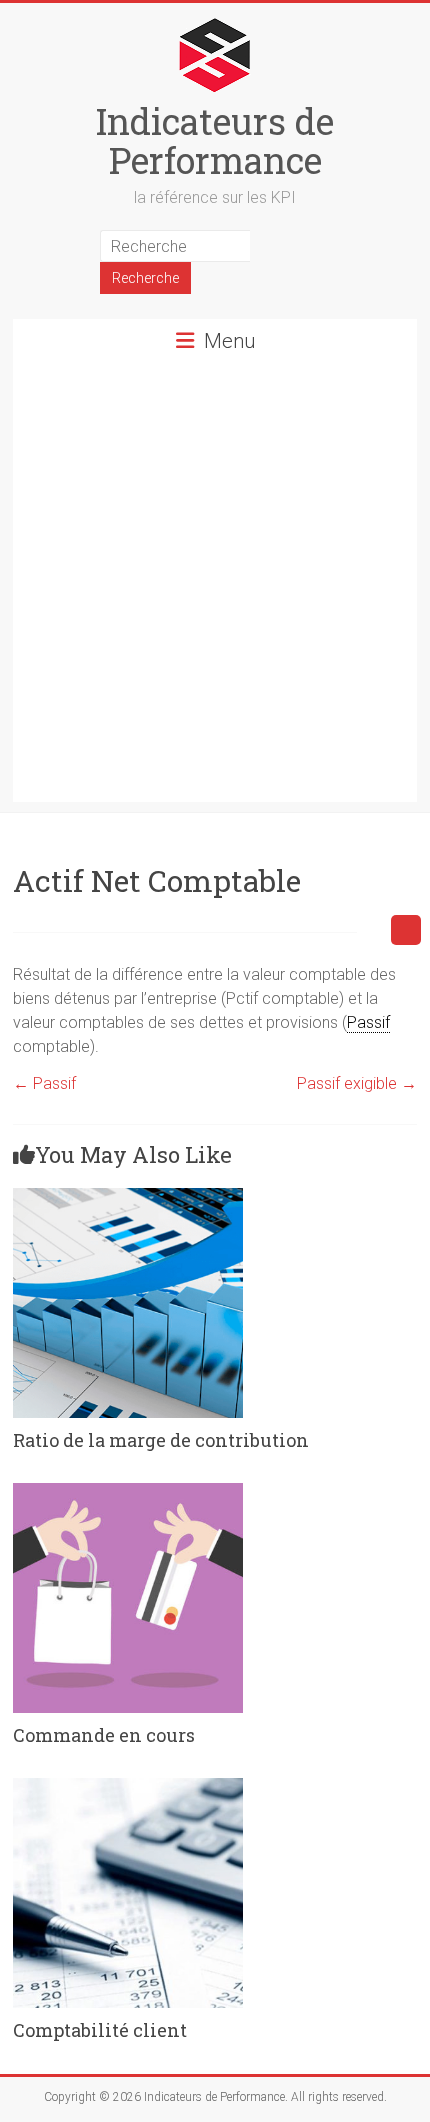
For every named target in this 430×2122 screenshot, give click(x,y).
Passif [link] (368, 1022)
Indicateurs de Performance (215, 140)
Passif (44, 1083)
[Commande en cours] (128, 1492)
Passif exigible (357, 1083)
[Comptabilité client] (128, 1787)
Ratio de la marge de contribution (161, 1440)
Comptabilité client (100, 2030)
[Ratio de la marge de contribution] (128, 1197)
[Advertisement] (215, 587)
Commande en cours (104, 1735)
